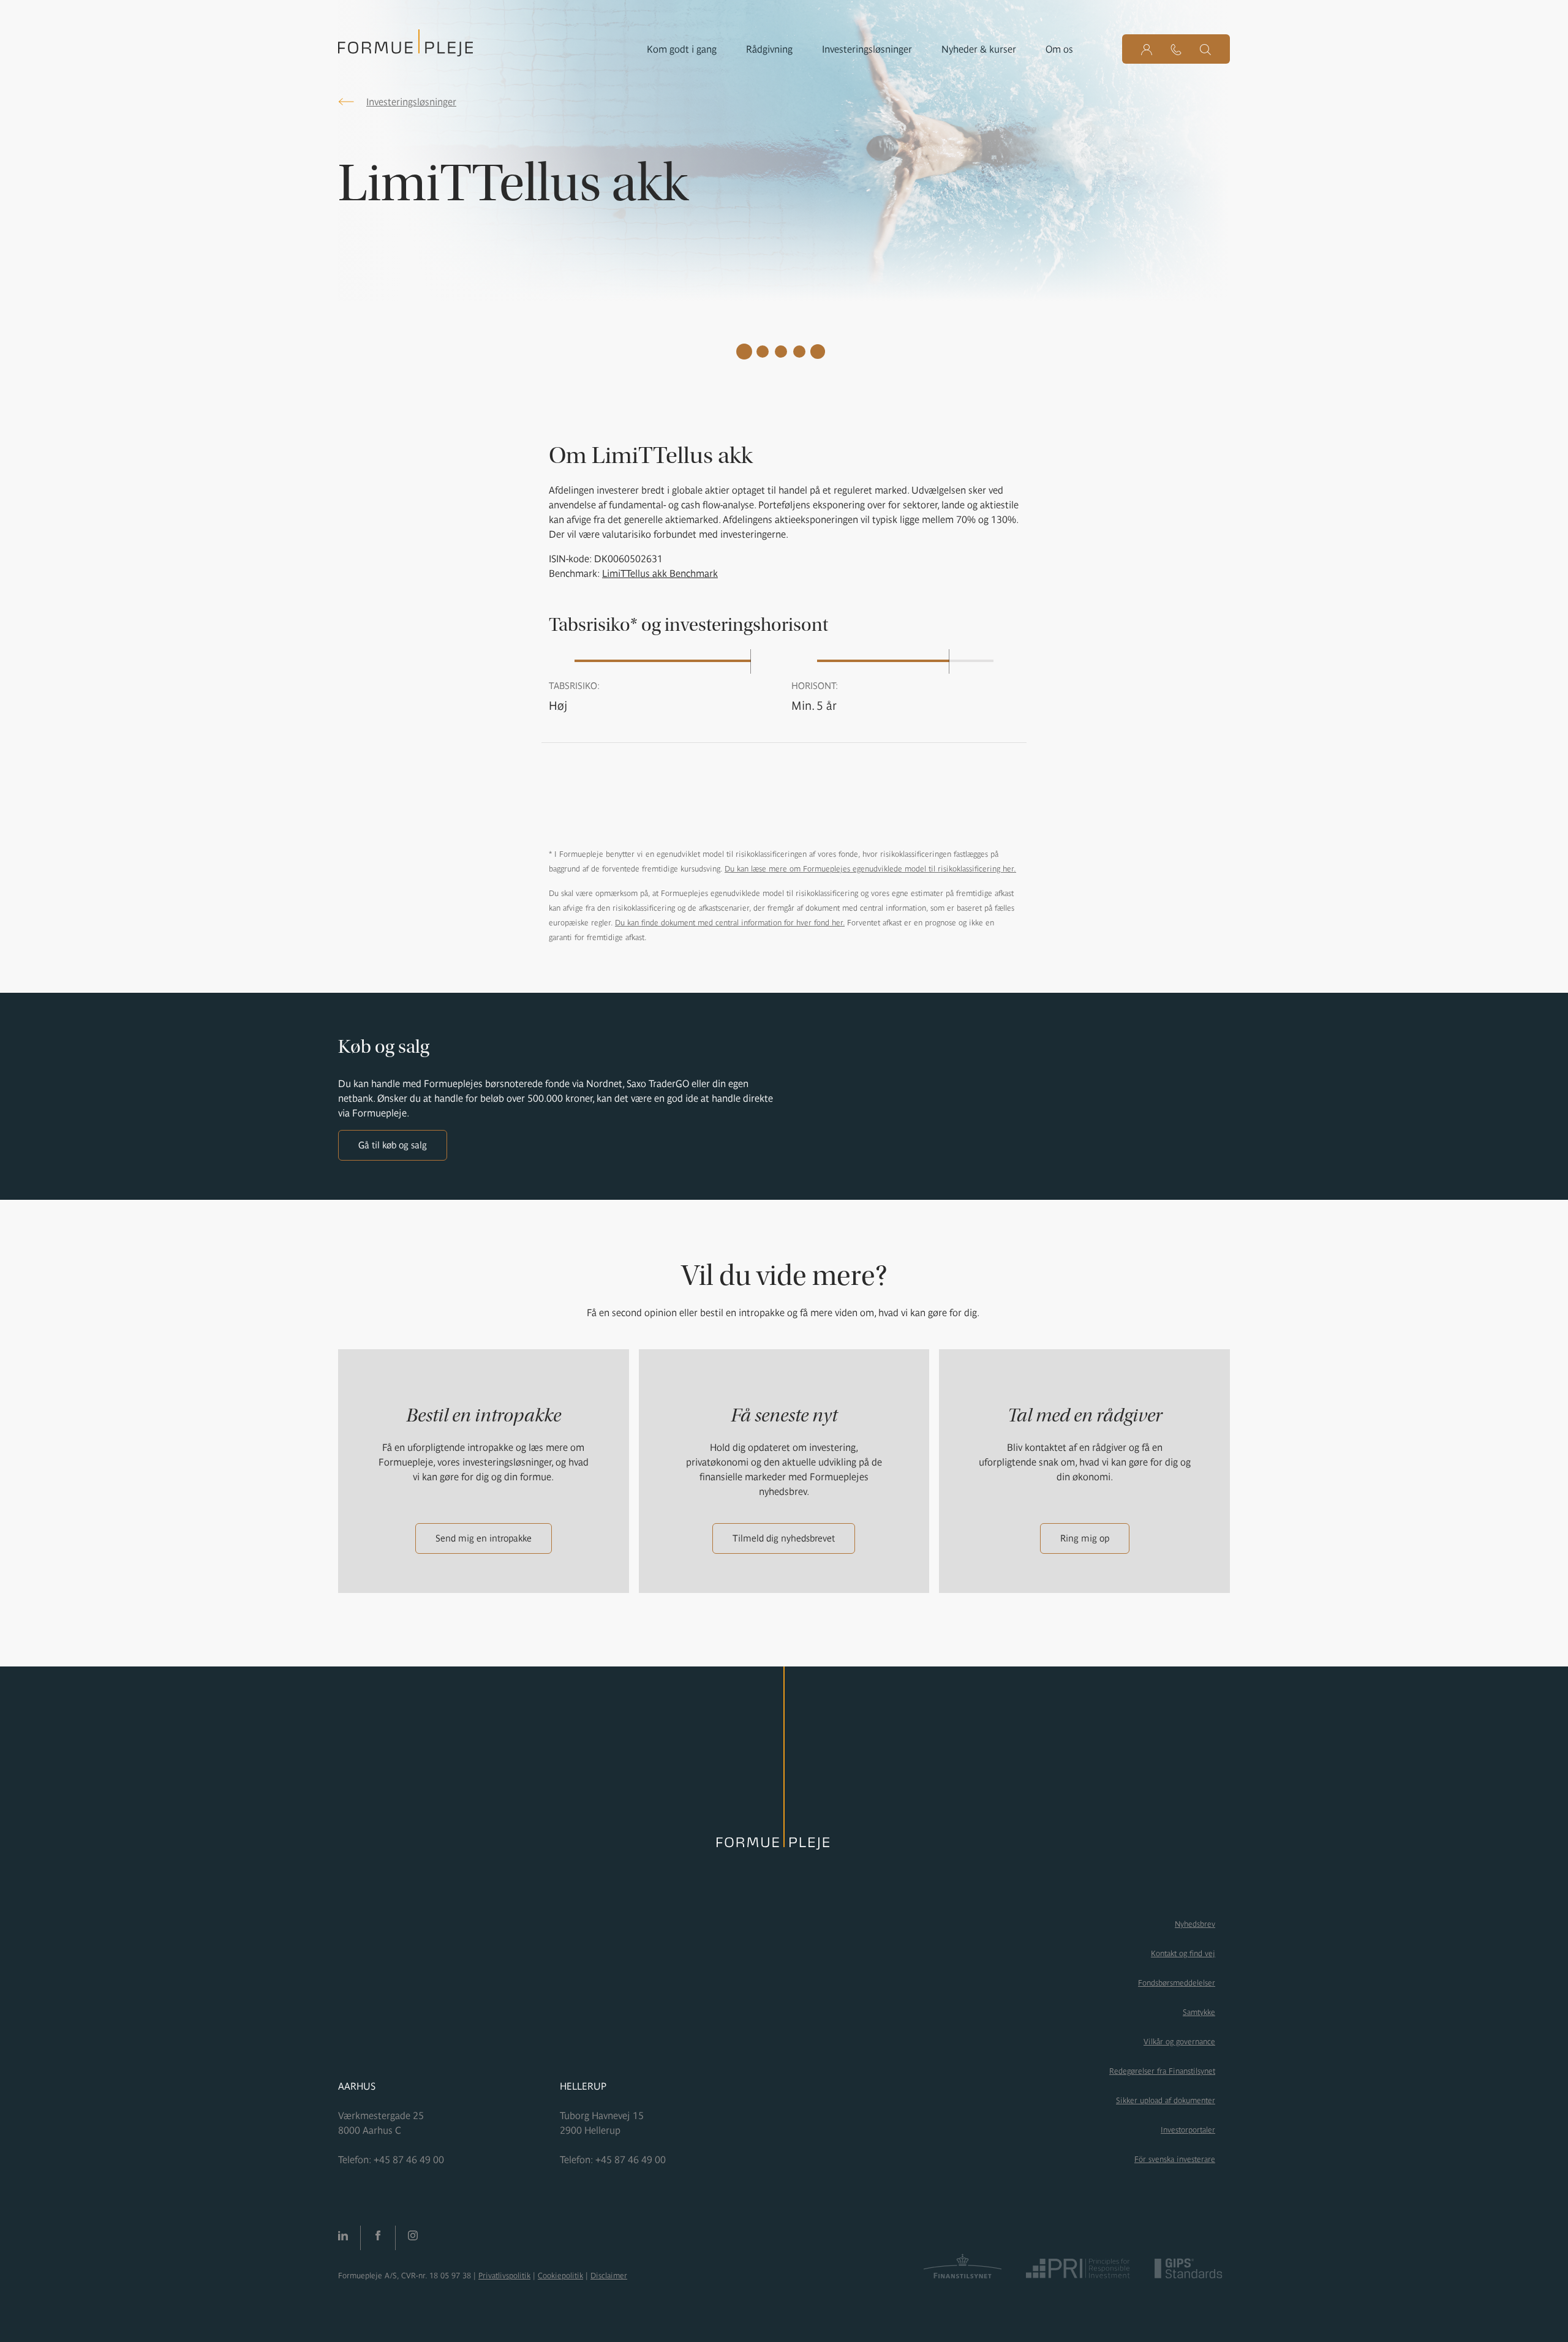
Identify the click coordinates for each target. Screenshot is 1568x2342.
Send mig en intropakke (484, 1538)
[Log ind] (1147, 49)
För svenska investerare (1175, 2159)
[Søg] (1205, 49)
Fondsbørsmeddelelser (1177, 1983)
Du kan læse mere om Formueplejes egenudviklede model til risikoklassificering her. (870, 869)
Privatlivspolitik (504, 2276)
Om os (1059, 49)
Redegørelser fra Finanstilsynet (1162, 2071)
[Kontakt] (1176, 49)
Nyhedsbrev (1195, 1924)
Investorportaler (1188, 2130)
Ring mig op (1085, 1538)
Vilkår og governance (1179, 2042)
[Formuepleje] (405, 47)
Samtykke (1199, 2012)
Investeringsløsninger (867, 49)
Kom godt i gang (682, 49)
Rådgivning (769, 49)
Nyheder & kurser (979, 49)
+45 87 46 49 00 (409, 2159)
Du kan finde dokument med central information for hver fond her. (730, 923)
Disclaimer (609, 2276)
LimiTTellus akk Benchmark (660, 573)
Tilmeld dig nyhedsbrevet (784, 1538)
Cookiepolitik (560, 2276)
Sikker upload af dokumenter (1166, 2100)
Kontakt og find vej (1183, 1953)
